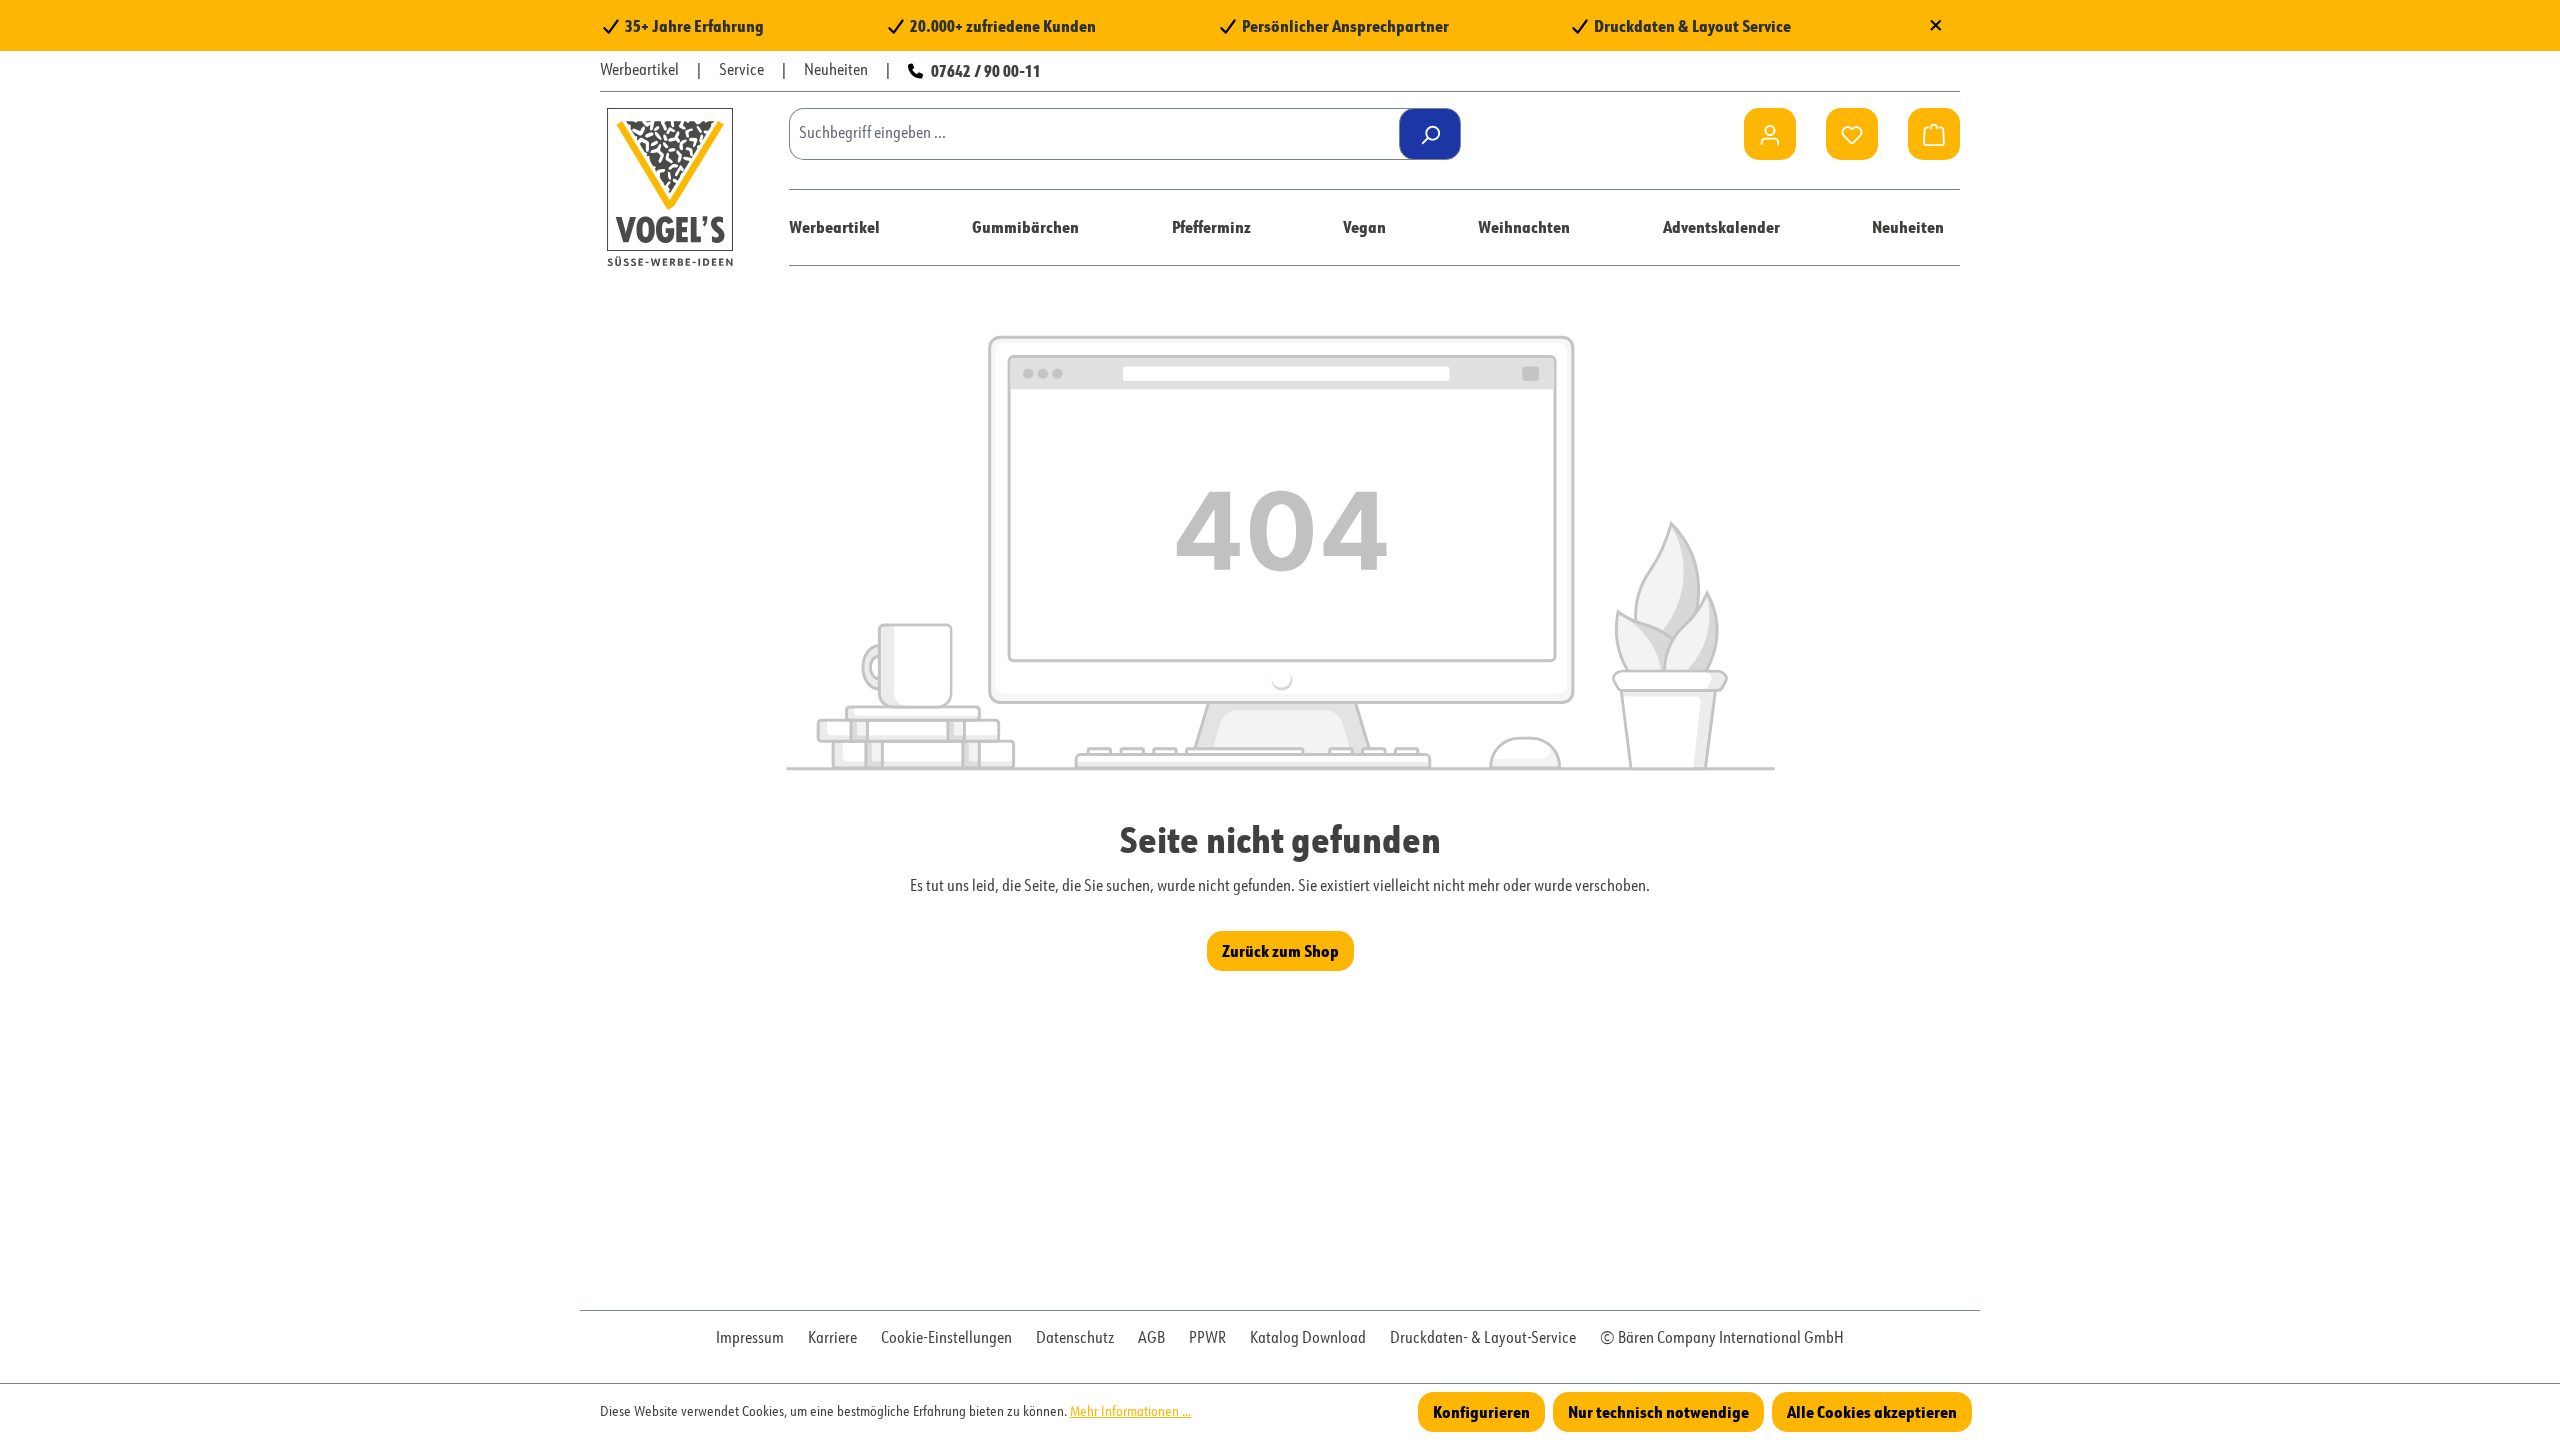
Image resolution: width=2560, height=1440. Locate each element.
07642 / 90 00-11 (986, 70)
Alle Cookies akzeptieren (1872, 1411)
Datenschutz (1075, 1339)
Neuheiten (836, 71)
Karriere (832, 1339)
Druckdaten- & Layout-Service (1483, 1339)
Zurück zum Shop (1280, 950)
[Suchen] (1430, 134)
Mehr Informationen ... (1130, 1412)
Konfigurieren (1481, 1411)
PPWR (1207, 1339)
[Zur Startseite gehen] (670, 186)
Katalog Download (1308, 1339)
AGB (1151, 1339)
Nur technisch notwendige (1658, 1411)
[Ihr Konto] (1770, 134)
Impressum (750, 1339)
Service (741, 71)
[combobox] (1101, 134)
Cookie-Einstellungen (946, 1339)
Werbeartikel (639, 71)
